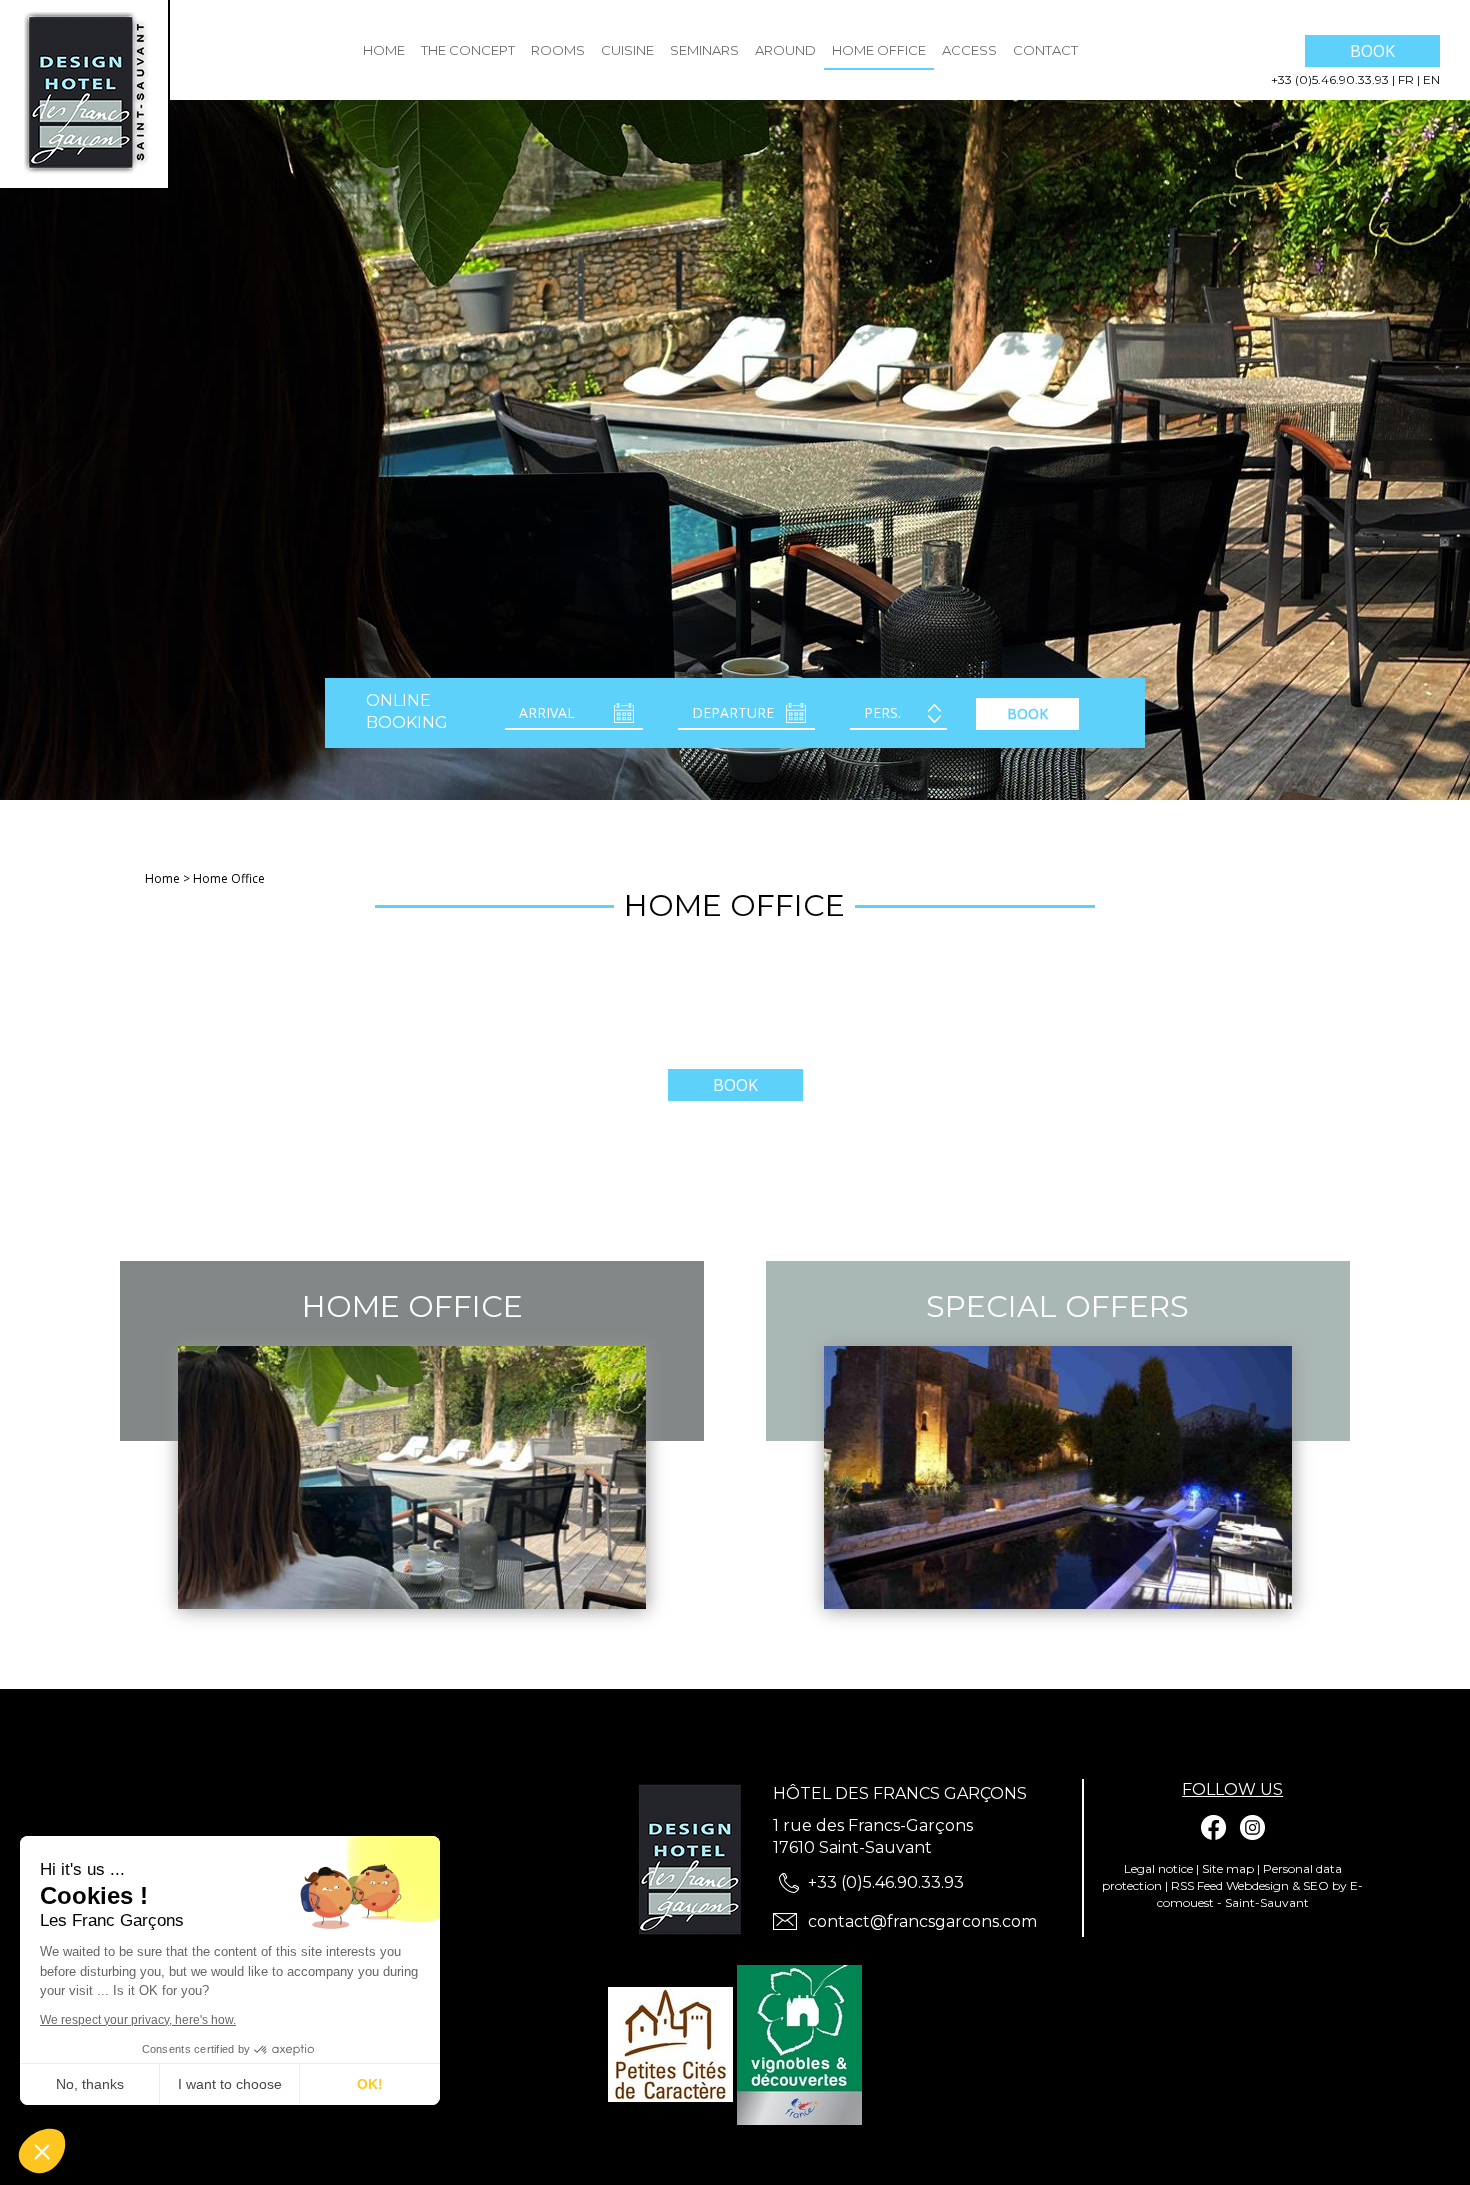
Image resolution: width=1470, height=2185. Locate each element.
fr (1407, 79)
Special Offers (1057, 1306)
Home (384, 50)
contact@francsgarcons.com (922, 1921)
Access (969, 50)
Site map (1228, 1868)
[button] (42, 2151)
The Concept (468, 50)
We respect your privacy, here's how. (138, 2020)
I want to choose (230, 2084)
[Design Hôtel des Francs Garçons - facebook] (1214, 1827)
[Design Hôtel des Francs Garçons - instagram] (1252, 1827)
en (1431, 79)
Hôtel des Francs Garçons (900, 1793)
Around (785, 50)
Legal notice (1158, 1868)
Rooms (558, 50)
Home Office (879, 50)
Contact (1045, 50)
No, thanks (90, 2084)
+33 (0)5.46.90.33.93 (1331, 79)
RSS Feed (1197, 1885)
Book (1372, 51)
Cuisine (627, 50)
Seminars (704, 50)
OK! (370, 2084)
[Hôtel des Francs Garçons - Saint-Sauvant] (695, 1860)
